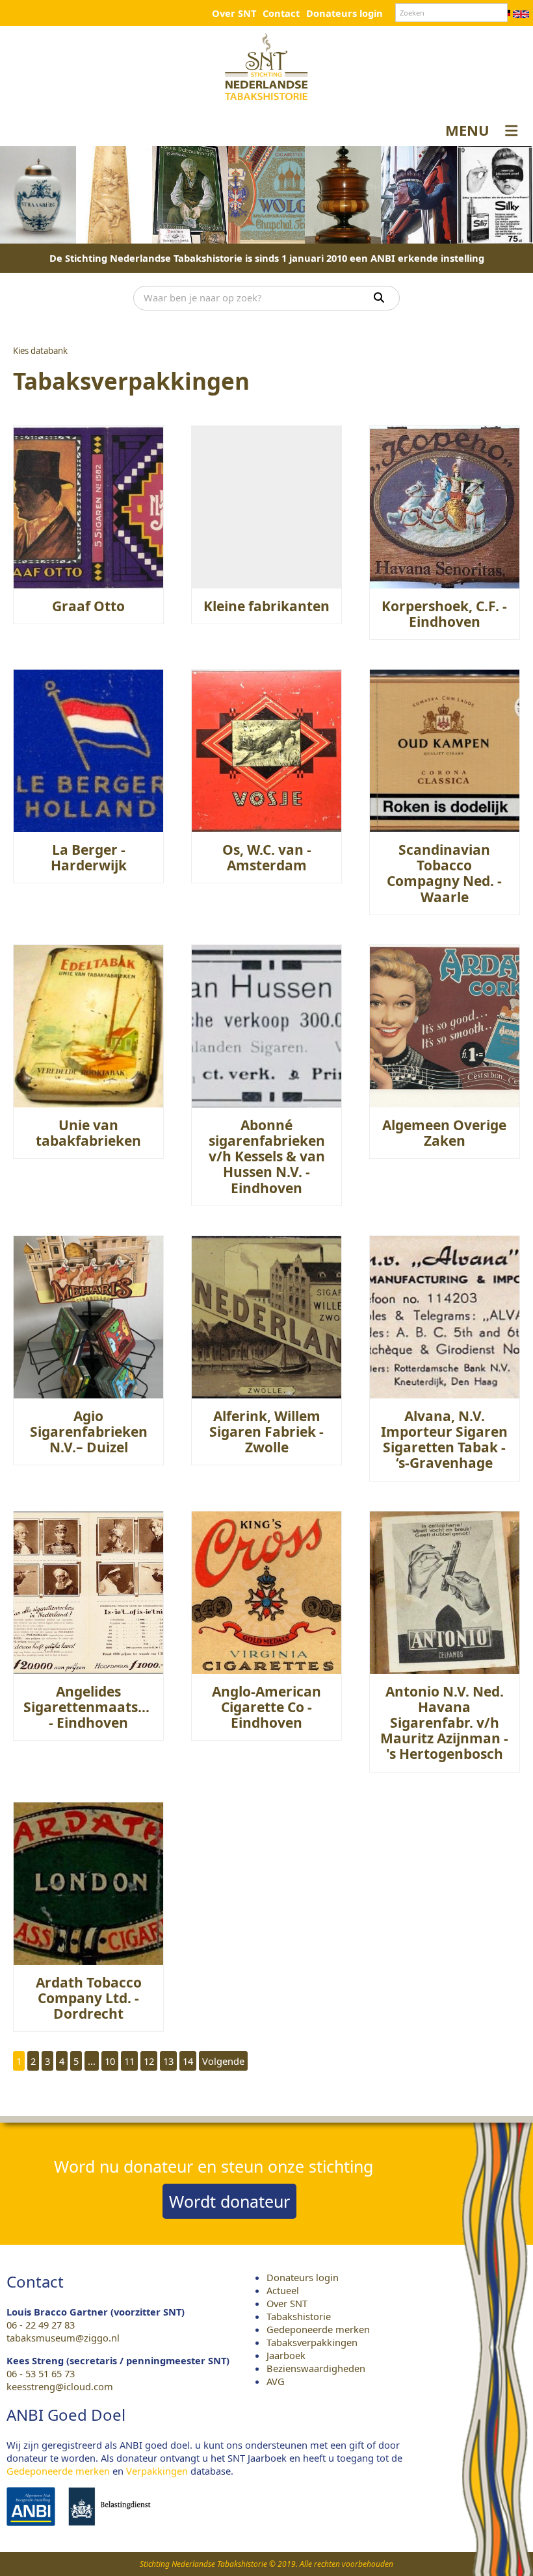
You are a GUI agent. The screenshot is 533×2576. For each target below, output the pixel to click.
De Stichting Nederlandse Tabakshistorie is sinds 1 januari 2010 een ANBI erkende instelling (267, 258)
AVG (276, 2381)
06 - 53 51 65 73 (41, 2373)
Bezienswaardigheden (316, 2368)
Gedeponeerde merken (318, 2329)
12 (149, 2061)
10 (110, 2061)
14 (188, 2061)
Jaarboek (286, 2355)
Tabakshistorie (299, 2316)
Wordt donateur (229, 2201)
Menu (467, 130)
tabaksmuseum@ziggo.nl (63, 2338)
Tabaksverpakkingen (312, 2342)
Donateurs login (344, 13)
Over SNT (234, 13)
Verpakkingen (157, 2471)
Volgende (223, 2061)
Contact (281, 13)
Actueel (283, 2290)
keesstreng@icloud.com (60, 2386)
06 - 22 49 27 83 (41, 2325)
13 (168, 2061)
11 (129, 2061)
